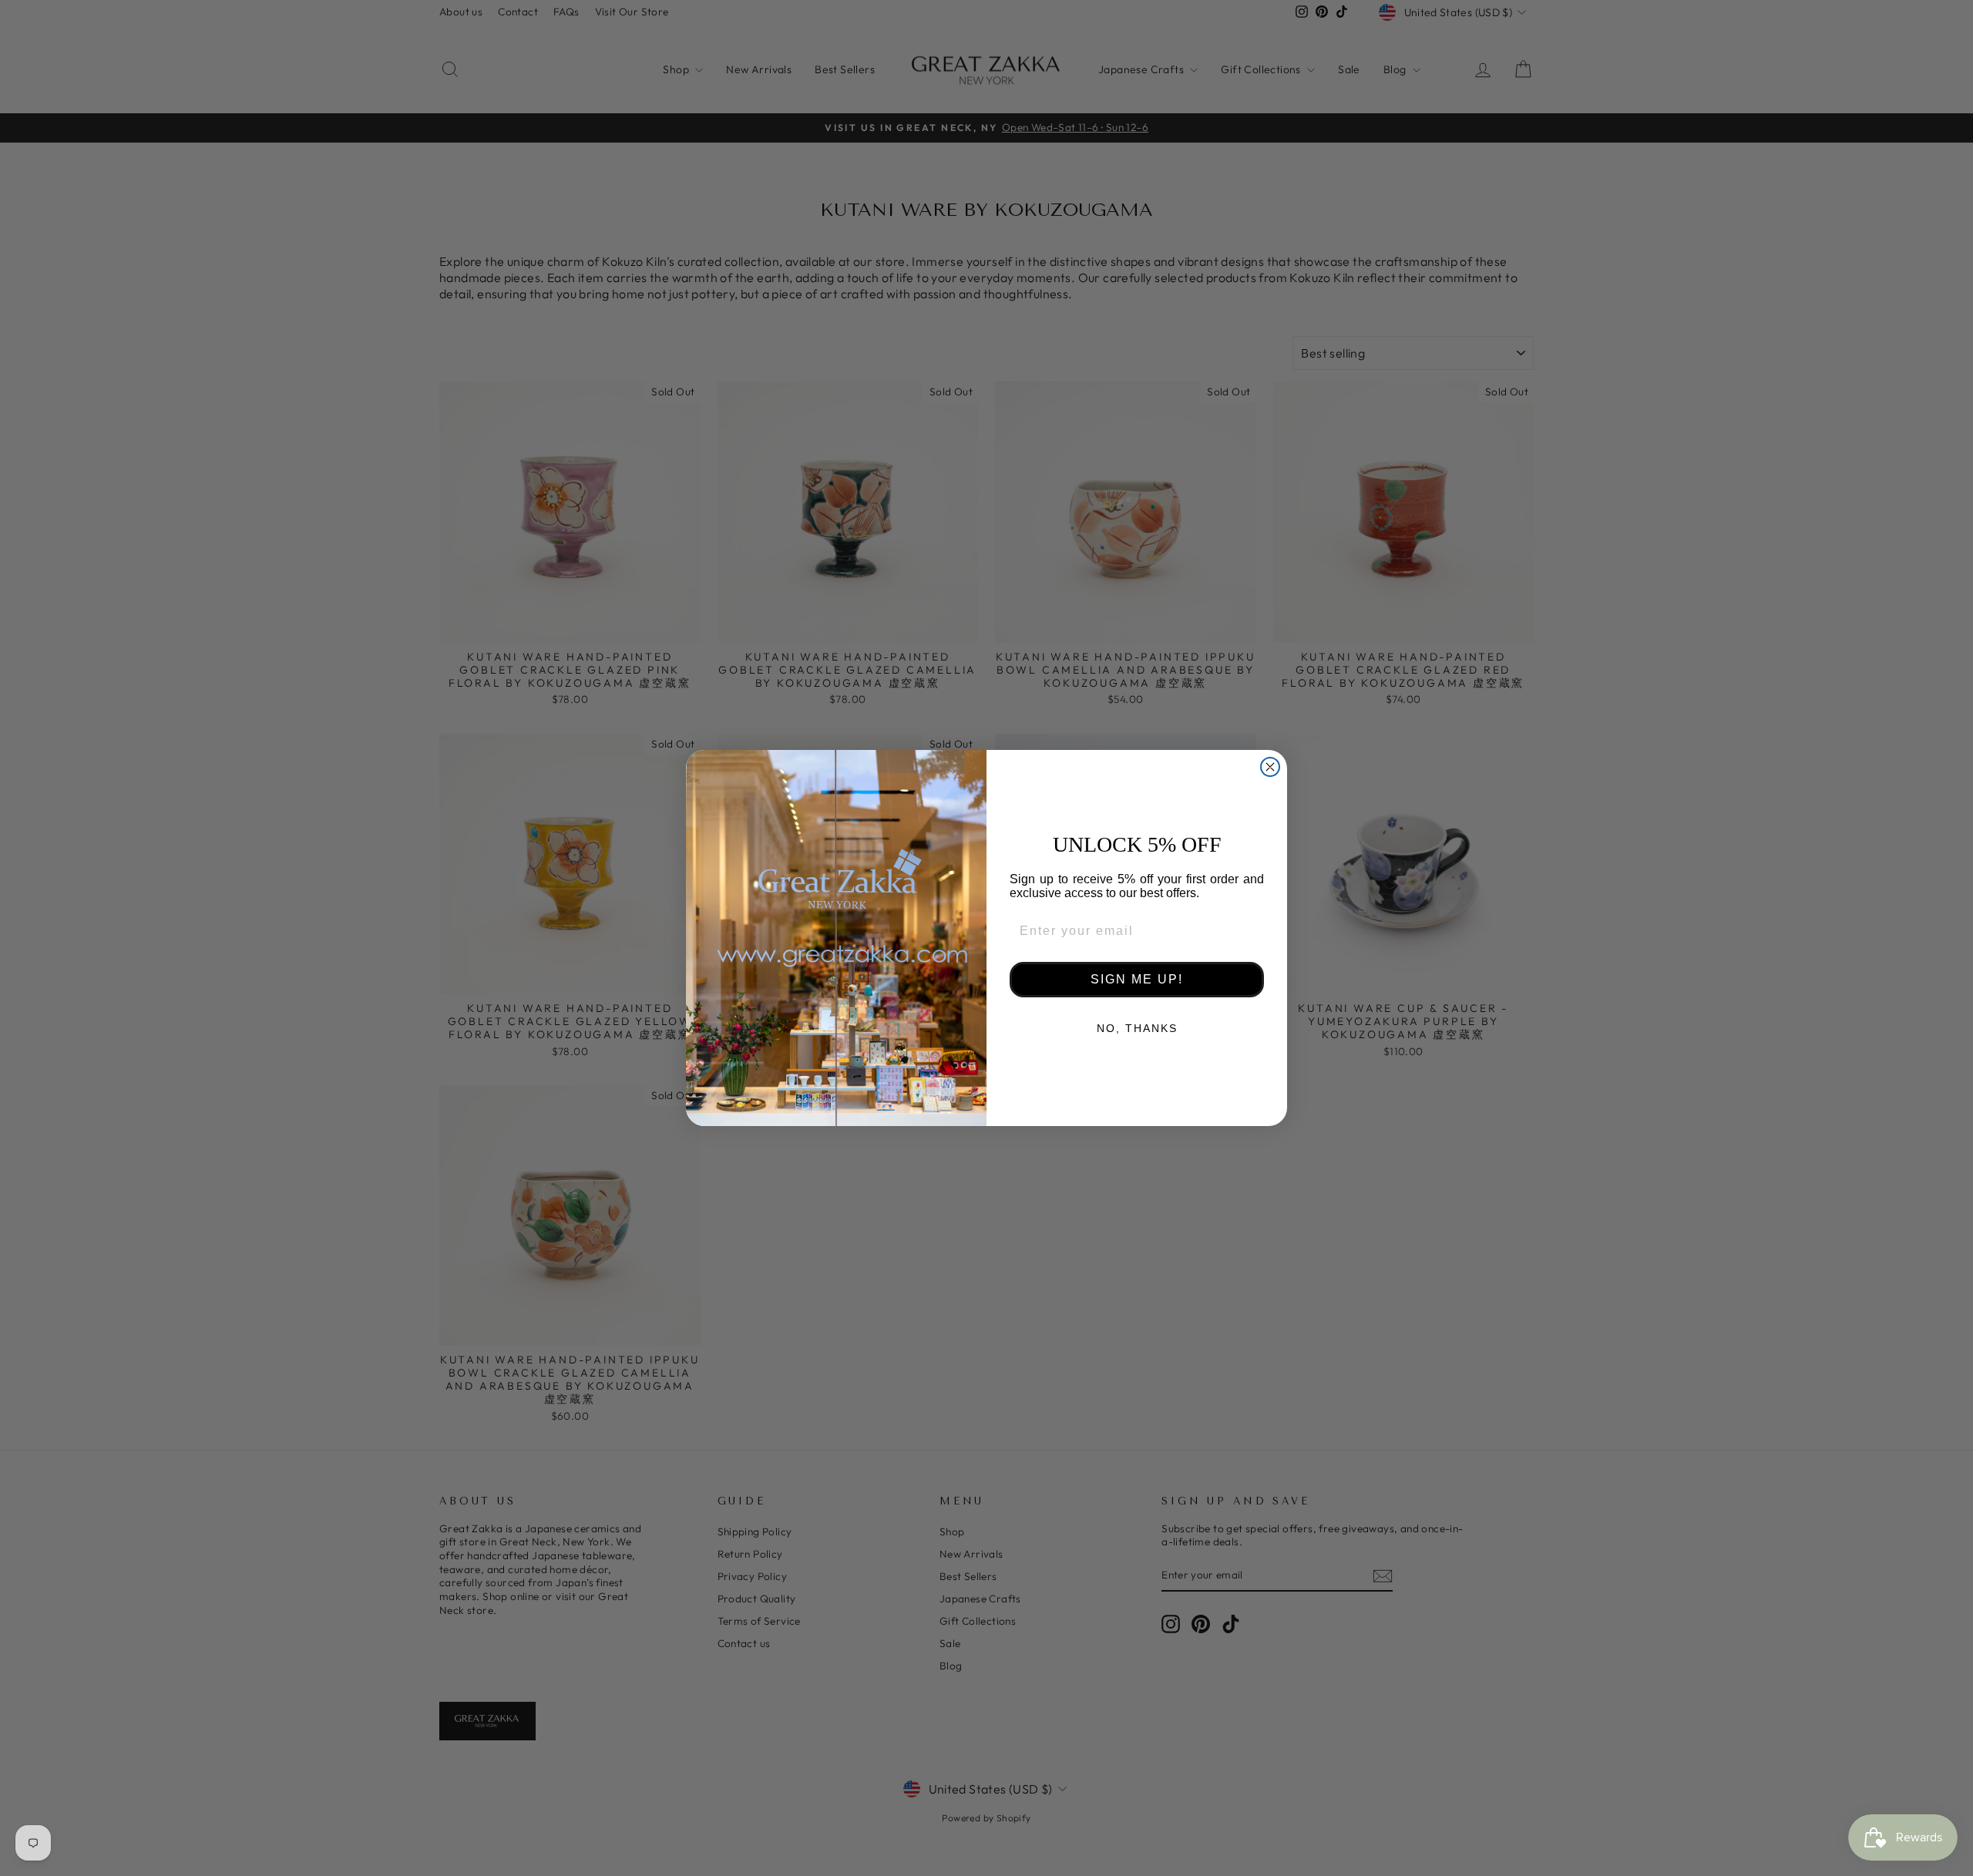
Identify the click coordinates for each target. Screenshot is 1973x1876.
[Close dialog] (1270, 767)
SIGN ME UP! (1137, 979)
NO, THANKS (1137, 1028)
